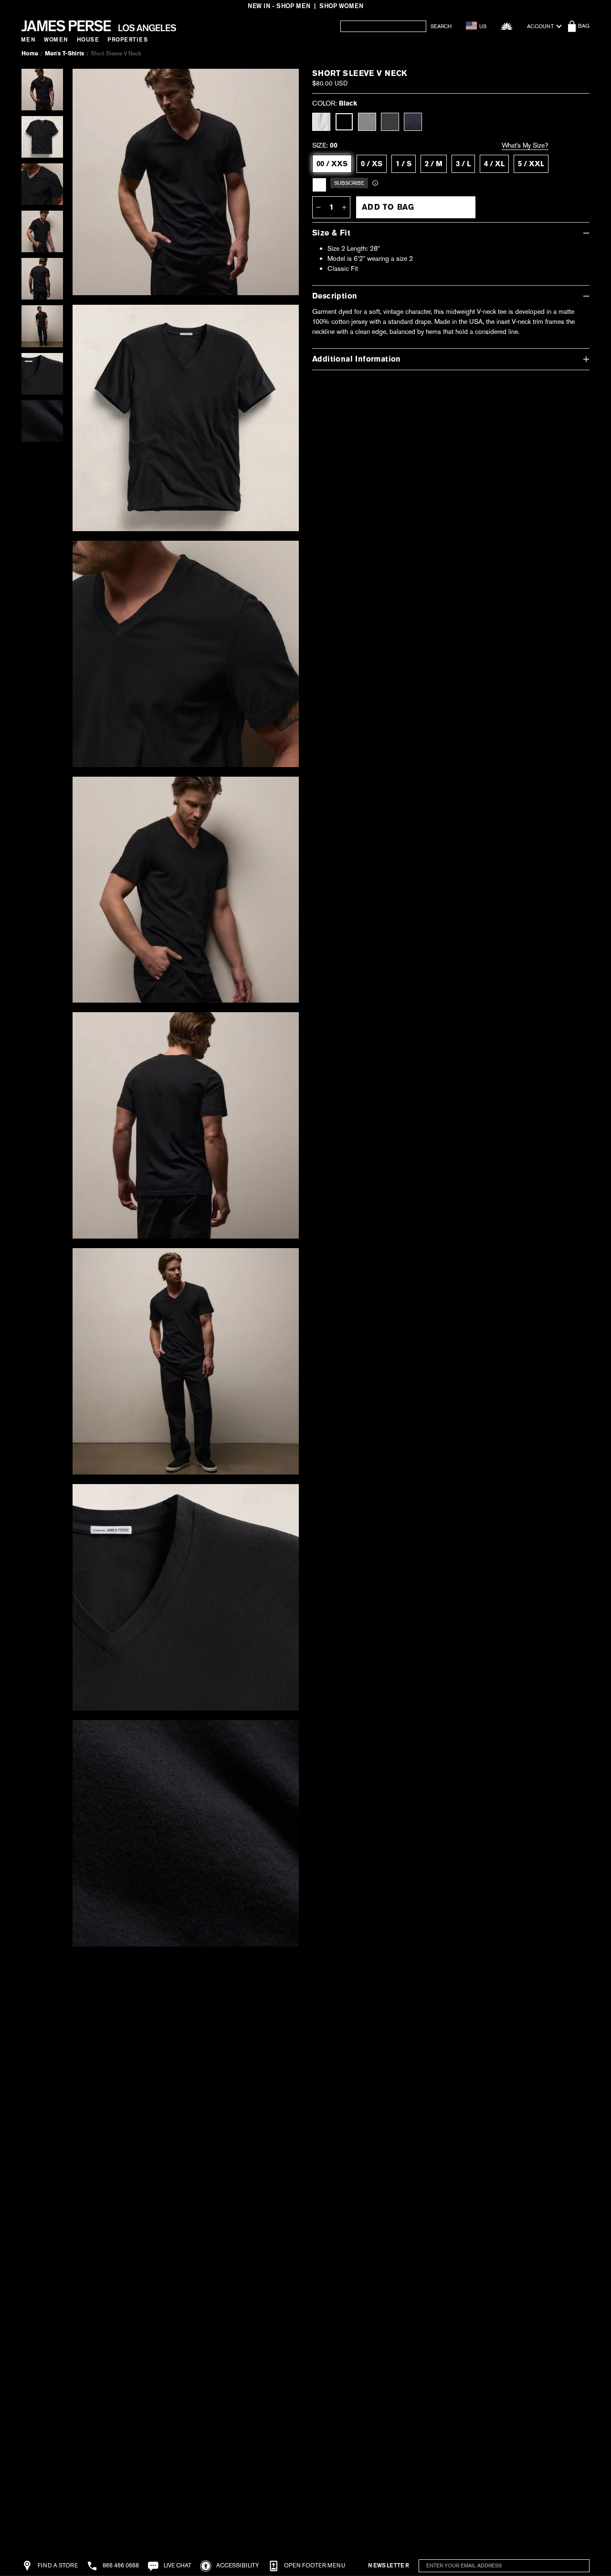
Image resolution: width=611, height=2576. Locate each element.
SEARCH (441, 27)
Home (30, 53)
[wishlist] (507, 26)
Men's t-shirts (64, 53)
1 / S (404, 164)
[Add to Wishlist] (280, 83)
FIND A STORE (57, 2565)
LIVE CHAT (177, 2565)
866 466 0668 (120, 2565)
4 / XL (494, 164)
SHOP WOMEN (341, 6)
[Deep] (413, 122)
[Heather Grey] (367, 122)
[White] (321, 122)
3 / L (463, 164)
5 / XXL (531, 164)
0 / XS (372, 164)
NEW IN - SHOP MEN (279, 6)
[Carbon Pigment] (390, 122)
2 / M (434, 164)
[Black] (344, 122)
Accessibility (237, 2565)
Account (540, 26)
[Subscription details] (375, 183)
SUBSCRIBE (564, 2566)
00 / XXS (332, 164)
